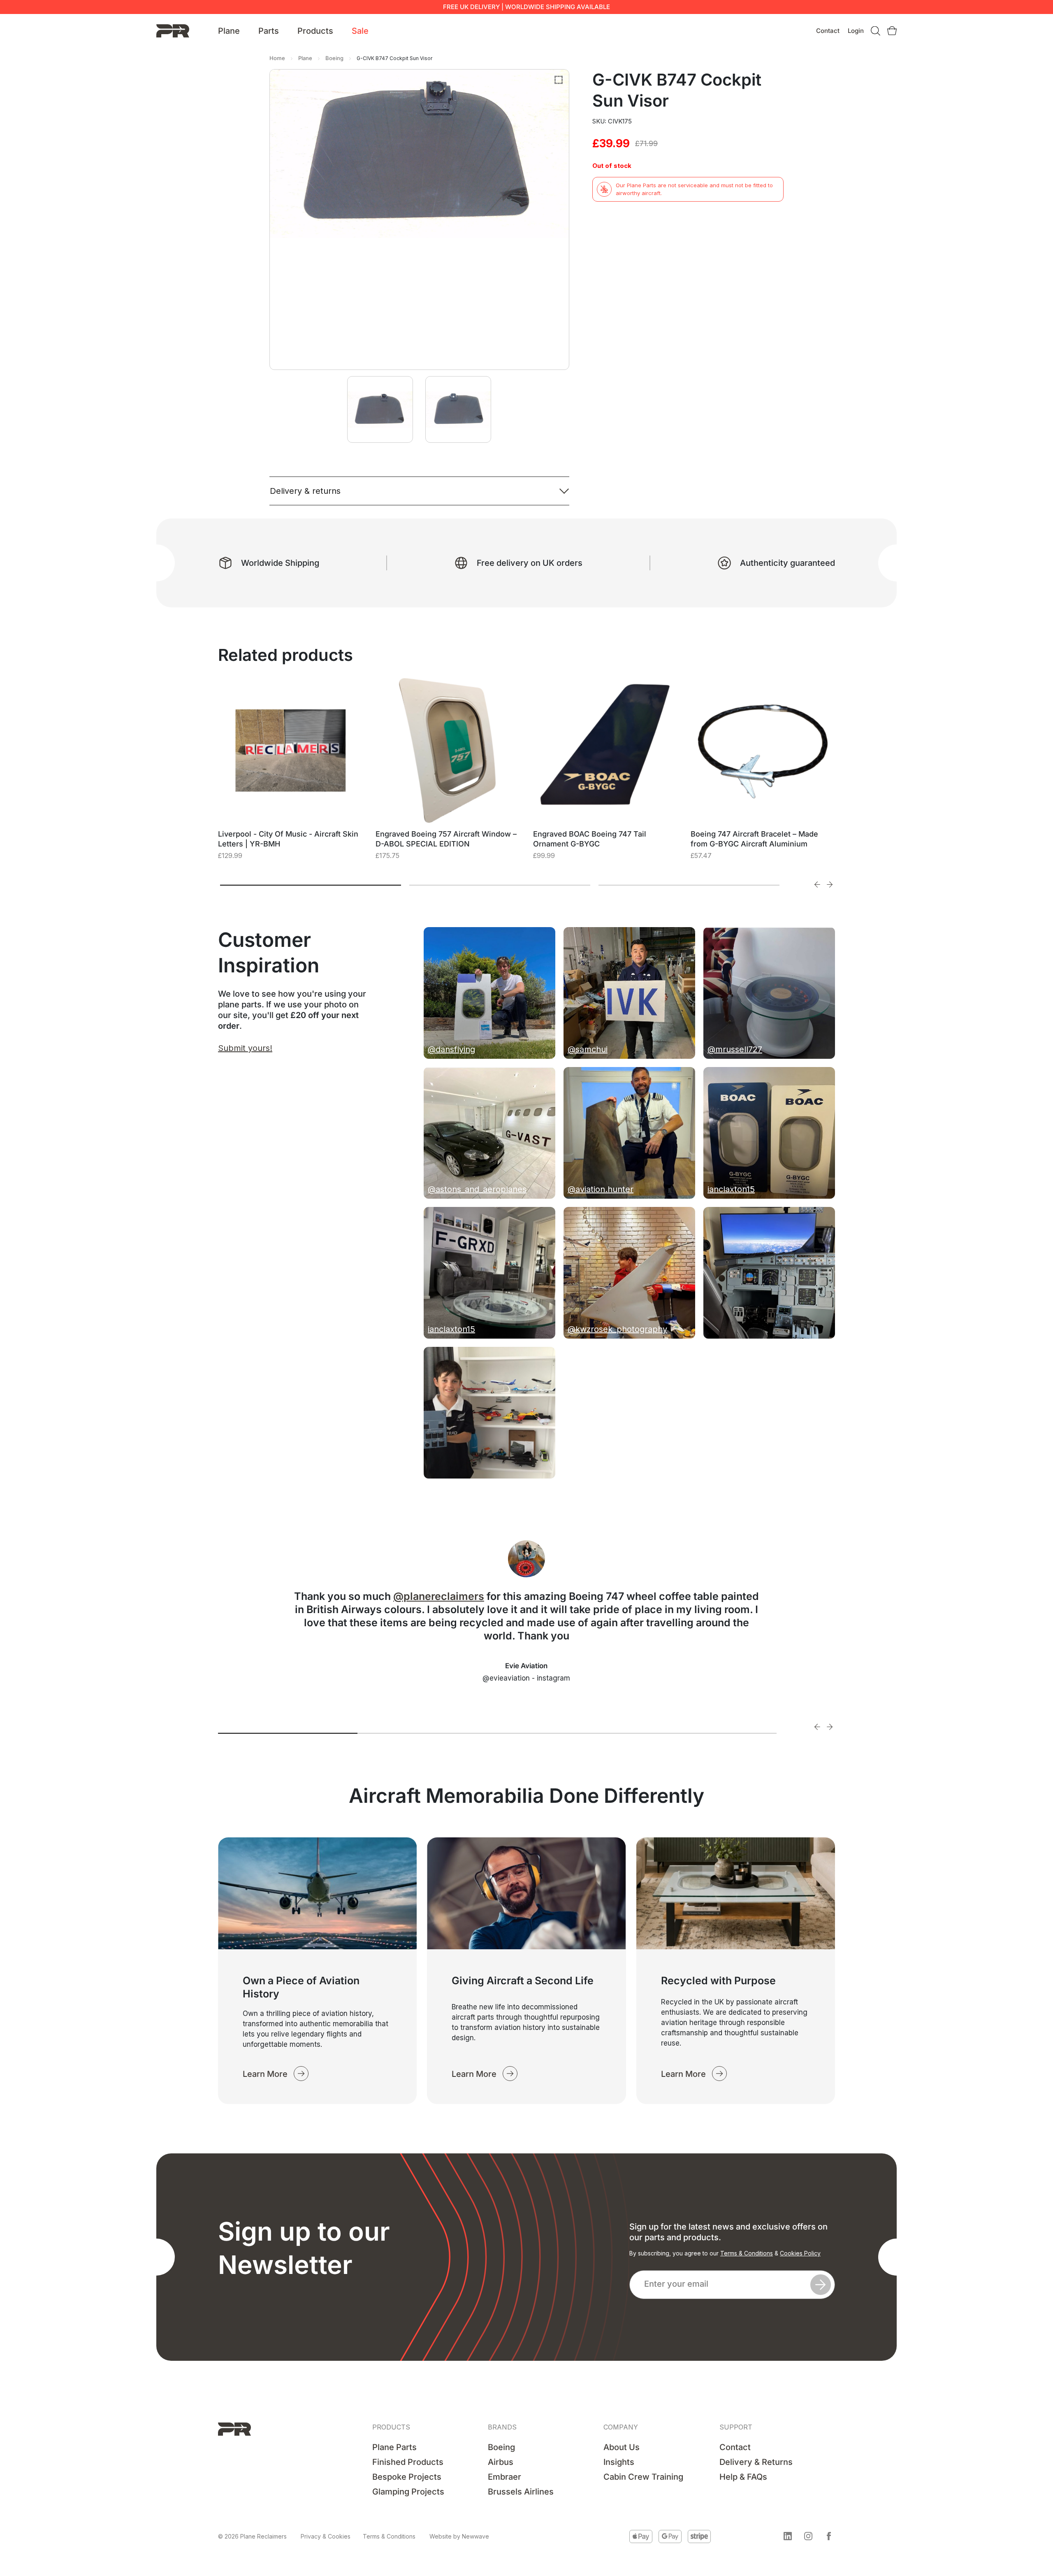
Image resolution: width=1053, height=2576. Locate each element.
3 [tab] (689, 885)
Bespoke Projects (407, 2477)
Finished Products (408, 2462)
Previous (817, 884)
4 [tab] (707, 1733)
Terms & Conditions (747, 2253)
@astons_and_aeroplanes (477, 1189)
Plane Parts (394, 2447)
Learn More (265, 2074)
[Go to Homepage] (173, 30)
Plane (229, 31)
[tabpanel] (291, 779)
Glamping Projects (408, 2492)
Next (830, 884)
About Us (622, 2447)
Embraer (504, 2477)
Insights (619, 2462)
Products (315, 31)
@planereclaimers (439, 1596)
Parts (269, 31)
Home (277, 58)
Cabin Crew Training (643, 2477)
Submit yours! (245, 1048)
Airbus (501, 2462)
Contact (828, 31)
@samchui (588, 1049)
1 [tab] (311, 885)
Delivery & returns (305, 491)
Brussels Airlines (521, 2492)
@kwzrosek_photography (617, 1329)
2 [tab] (500, 885)
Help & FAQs (743, 2477)
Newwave (475, 2536)
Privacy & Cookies (326, 2536)
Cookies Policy (800, 2253)
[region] (107, 2513)
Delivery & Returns (756, 2462)
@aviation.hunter (601, 1189)
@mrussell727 (735, 1049)
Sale (360, 31)
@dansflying (451, 1049)
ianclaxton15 (731, 1189)
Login (856, 31)
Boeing (334, 58)
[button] (788, 2536)
